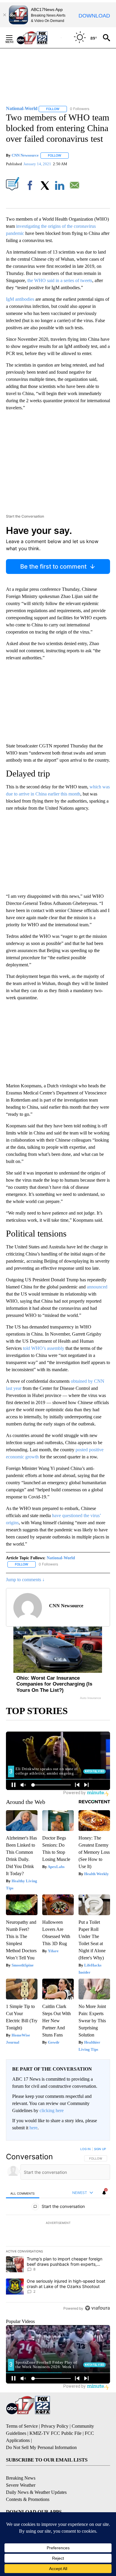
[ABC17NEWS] (39, 38)
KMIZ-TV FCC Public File (55, 2433)
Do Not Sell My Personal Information (41, 2447)
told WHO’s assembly (44, 1348)
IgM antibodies (20, 299)
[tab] (23, 2193)
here (33, 2128)
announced (97, 1287)
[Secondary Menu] (14, 38)
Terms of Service (22, 2426)
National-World (61, 1558)
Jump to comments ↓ (25, 1580)
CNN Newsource (25, 155)
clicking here (52, 2110)
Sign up (100, 2149)
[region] (58, 2230)
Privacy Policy (55, 2426)
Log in (86, 2149)
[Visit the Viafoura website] (97, 2308)
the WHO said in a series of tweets (60, 280)
